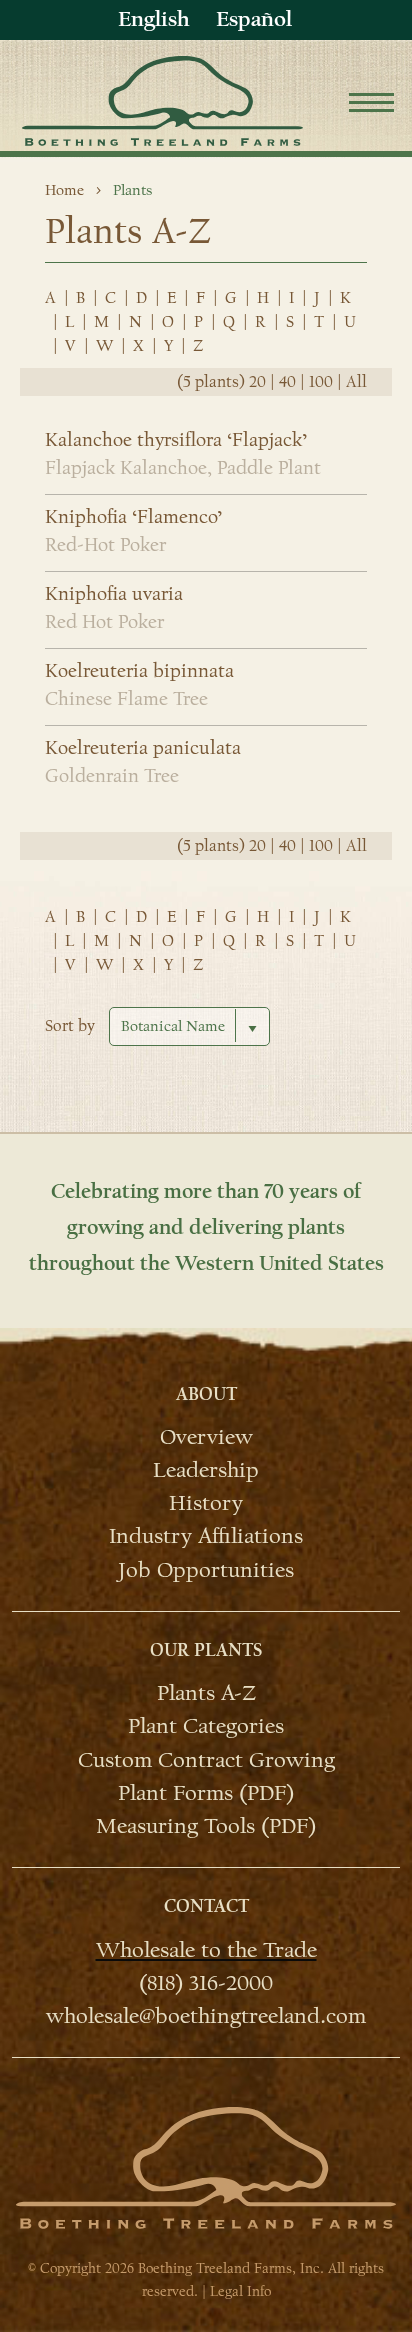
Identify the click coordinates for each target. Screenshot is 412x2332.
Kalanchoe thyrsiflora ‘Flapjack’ (176, 440)
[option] (254, 19)
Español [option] (254, 19)
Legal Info (240, 2291)
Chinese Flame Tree (126, 699)
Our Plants (206, 1650)
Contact (206, 1906)
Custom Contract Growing (206, 1758)
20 (257, 382)
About (206, 1394)
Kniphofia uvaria (114, 594)
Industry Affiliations (206, 1535)
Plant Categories (206, 1725)
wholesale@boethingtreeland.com (206, 2015)
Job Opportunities (206, 1568)
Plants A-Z (206, 1692)
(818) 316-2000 (206, 1982)
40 (287, 382)
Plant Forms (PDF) (206, 1792)
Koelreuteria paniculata (143, 748)
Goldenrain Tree (112, 776)
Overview (206, 1436)
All (356, 382)
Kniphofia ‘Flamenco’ (133, 517)
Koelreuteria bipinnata (139, 671)
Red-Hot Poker (105, 545)
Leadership (206, 1469)
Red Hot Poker (104, 622)
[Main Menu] (371, 105)
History (206, 1502)
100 (321, 382)
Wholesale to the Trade (206, 1948)
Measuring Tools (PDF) (206, 1825)
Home (64, 190)
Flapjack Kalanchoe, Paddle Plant (183, 468)
